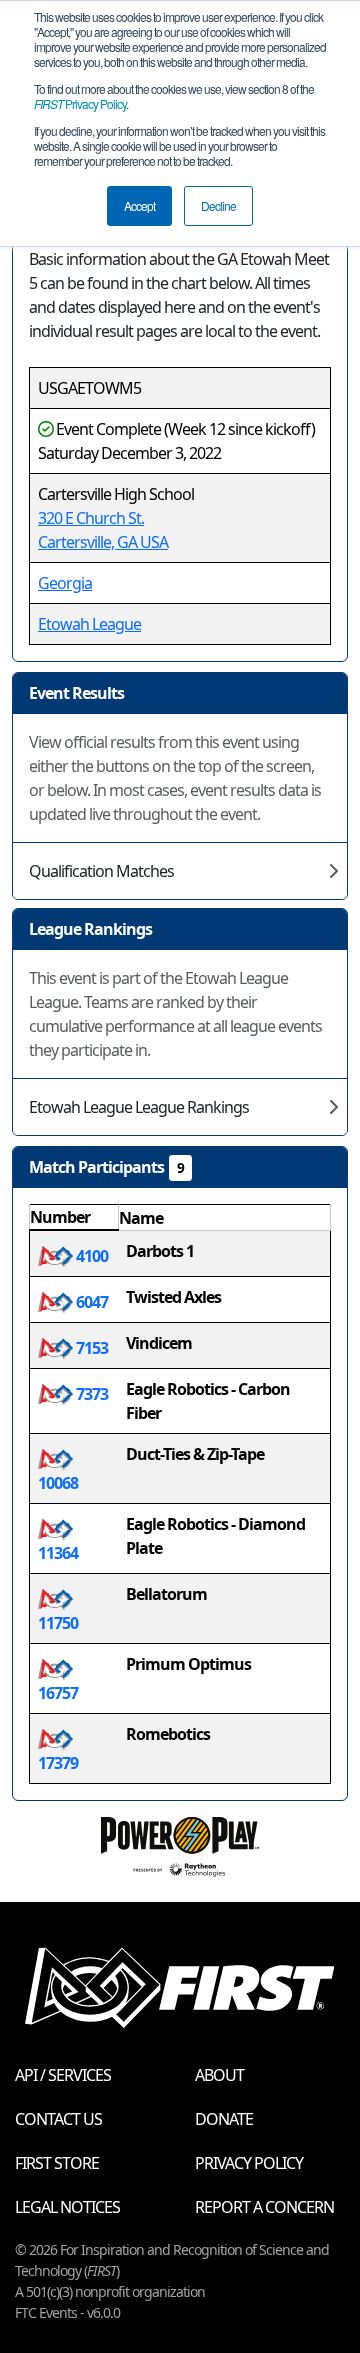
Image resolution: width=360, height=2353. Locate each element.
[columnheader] (74, 1218)
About (219, 2075)
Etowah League (89, 624)
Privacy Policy (80, 103)
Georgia (65, 583)
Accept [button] (139, 205)
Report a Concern (264, 2207)
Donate (224, 2119)
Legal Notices (67, 2207)
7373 (90, 1394)
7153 (90, 1348)
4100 (90, 1256)
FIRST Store (57, 2163)
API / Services (63, 2075)
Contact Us (58, 2119)
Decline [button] (218, 205)
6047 (90, 1302)
